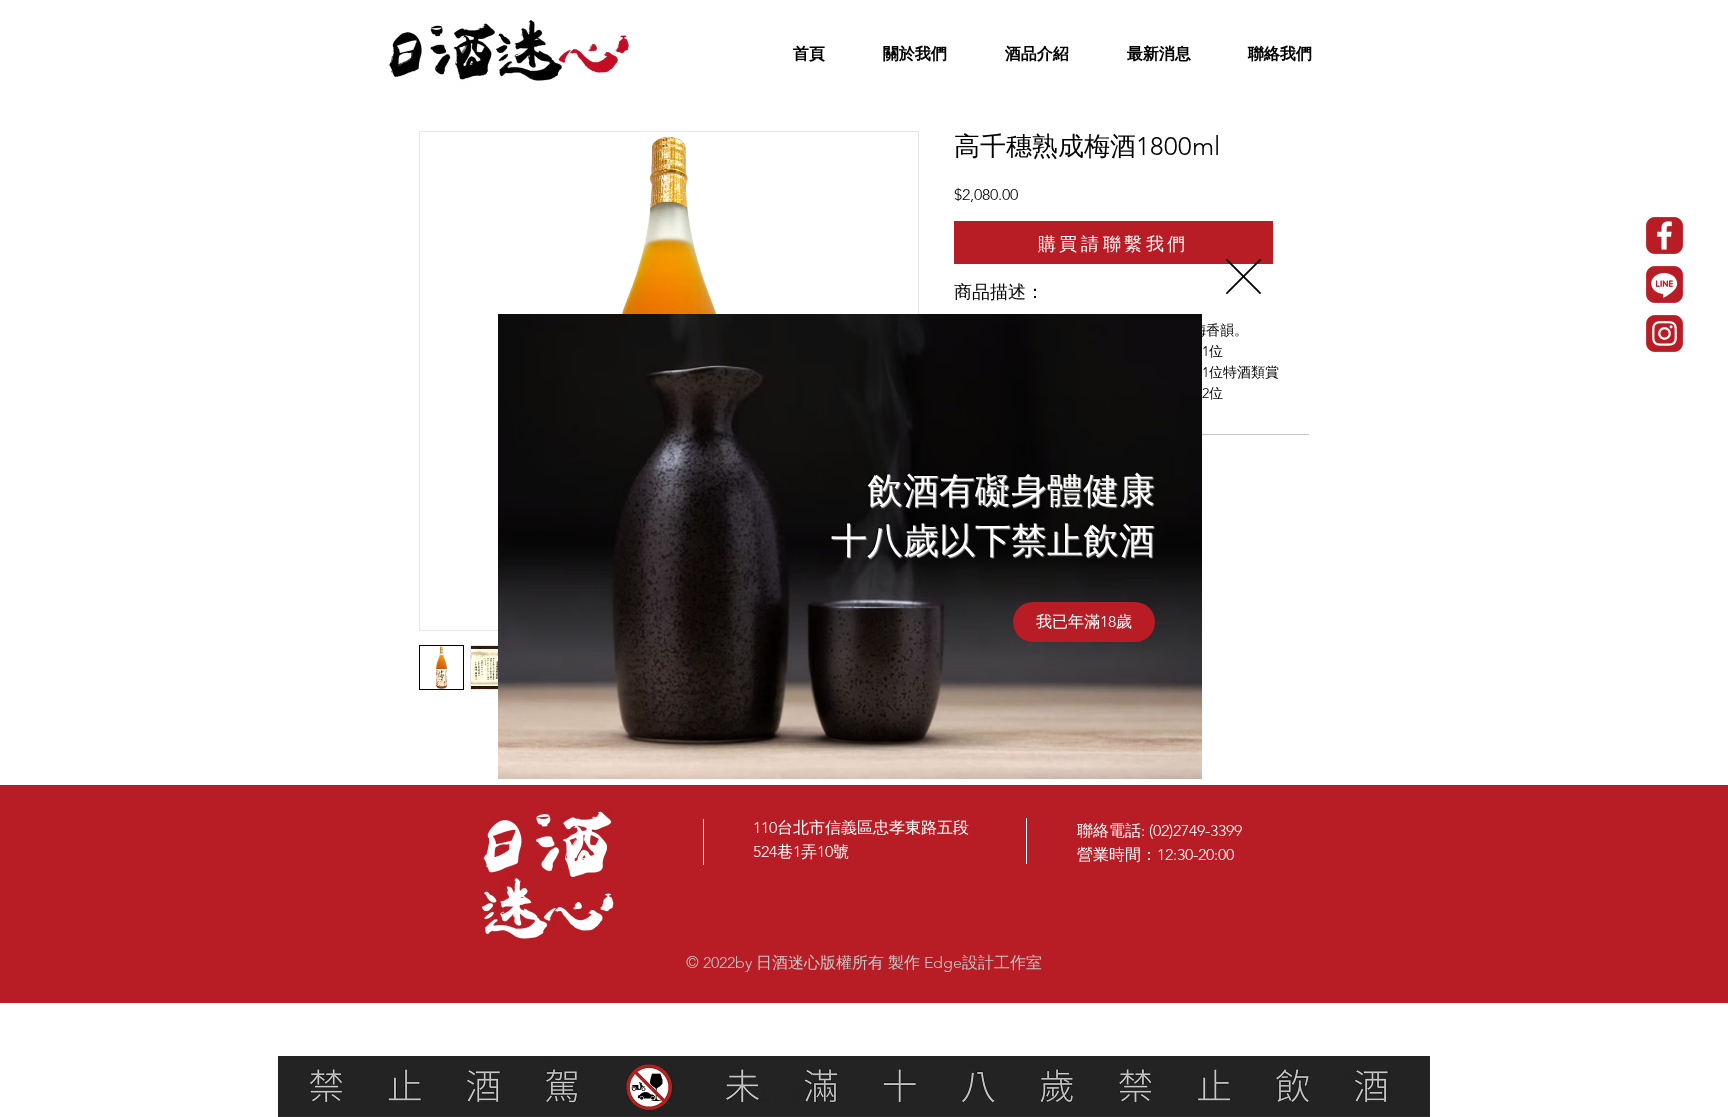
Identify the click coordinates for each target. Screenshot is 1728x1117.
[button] (1243, 276)
